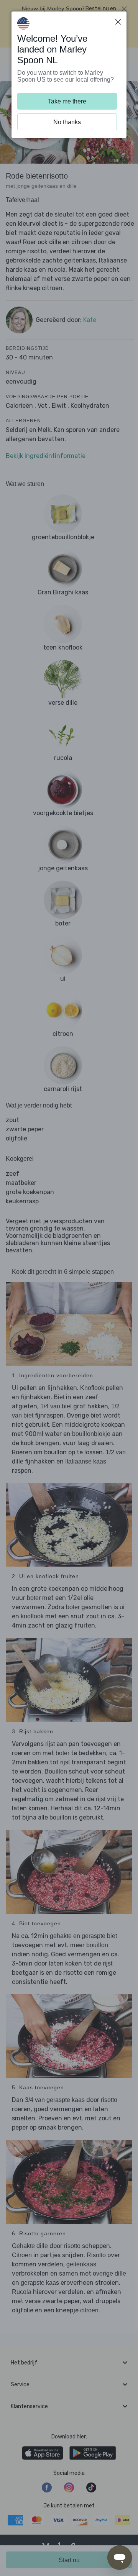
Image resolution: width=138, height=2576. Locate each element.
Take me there (67, 101)
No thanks (67, 122)
